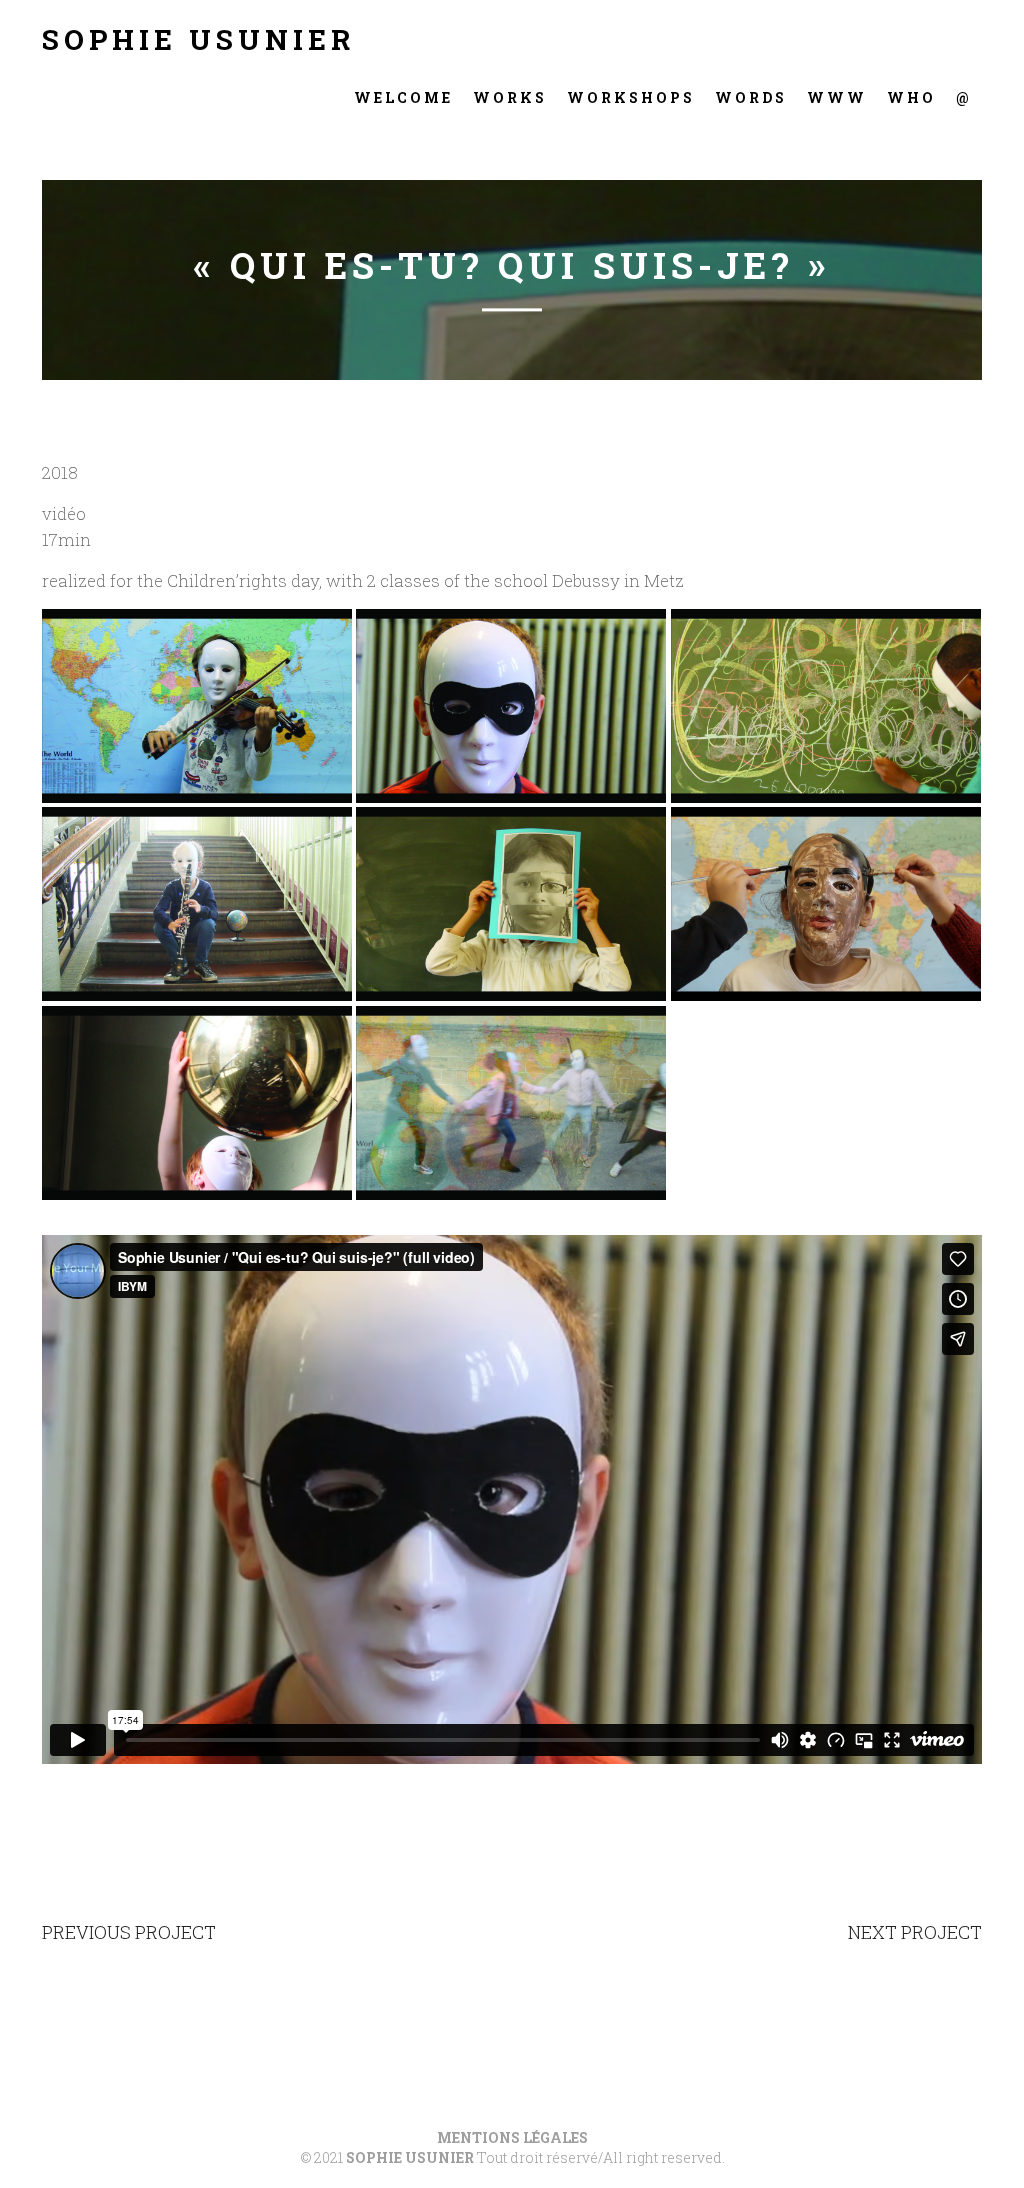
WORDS (751, 97)
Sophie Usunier (198, 39)
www (837, 97)
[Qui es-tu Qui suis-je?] (197, 706)
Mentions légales (512, 2137)
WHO (911, 97)
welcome (403, 97)
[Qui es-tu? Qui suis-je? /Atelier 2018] (197, 1103)
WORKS (510, 97)
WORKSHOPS (631, 97)
